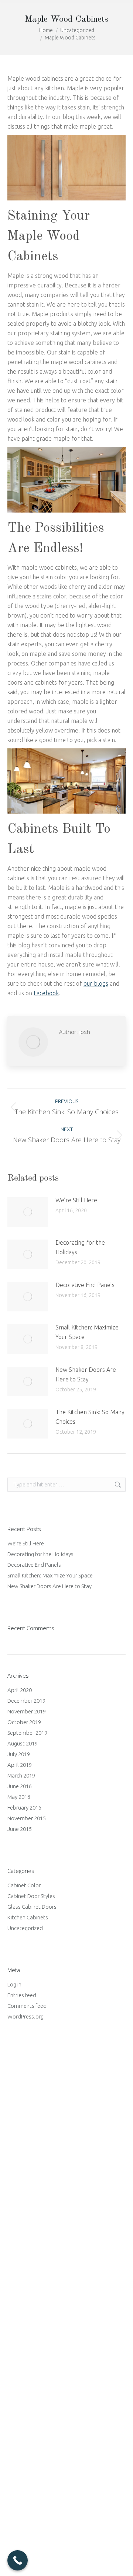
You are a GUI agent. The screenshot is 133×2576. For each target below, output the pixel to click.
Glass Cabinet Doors (32, 1907)
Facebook (46, 993)
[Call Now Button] (18, 2560)
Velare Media (94, 2561)
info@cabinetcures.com (42, 2448)
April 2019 (20, 1765)
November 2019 (27, 1711)
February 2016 (24, 1808)
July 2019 (19, 1754)
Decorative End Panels (85, 1285)
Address (25, 2117)
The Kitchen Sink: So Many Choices (90, 1417)
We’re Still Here (76, 1200)
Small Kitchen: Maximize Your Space (87, 1332)
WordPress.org (25, 2016)
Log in (14, 1984)
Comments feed (27, 2006)
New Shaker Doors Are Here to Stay (86, 1374)
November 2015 (27, 1818)
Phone (22, 2233)
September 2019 (27, 1733)
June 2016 (20, 1786)
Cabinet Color (24, 1885)
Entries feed (22, 1995)
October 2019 (24, 1722)
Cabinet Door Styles (31, 1896)
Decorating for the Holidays (80, 1247)
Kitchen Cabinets (28, 1917)
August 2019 (23, 1743)
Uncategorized (25, 1928)
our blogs (96, 983)
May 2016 (19, 1797)
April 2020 (20, 1690)
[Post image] (28, 1212)
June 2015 (20, 1829)
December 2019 (26, 1701)
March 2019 (21, 1775)
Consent (21, 2197)
